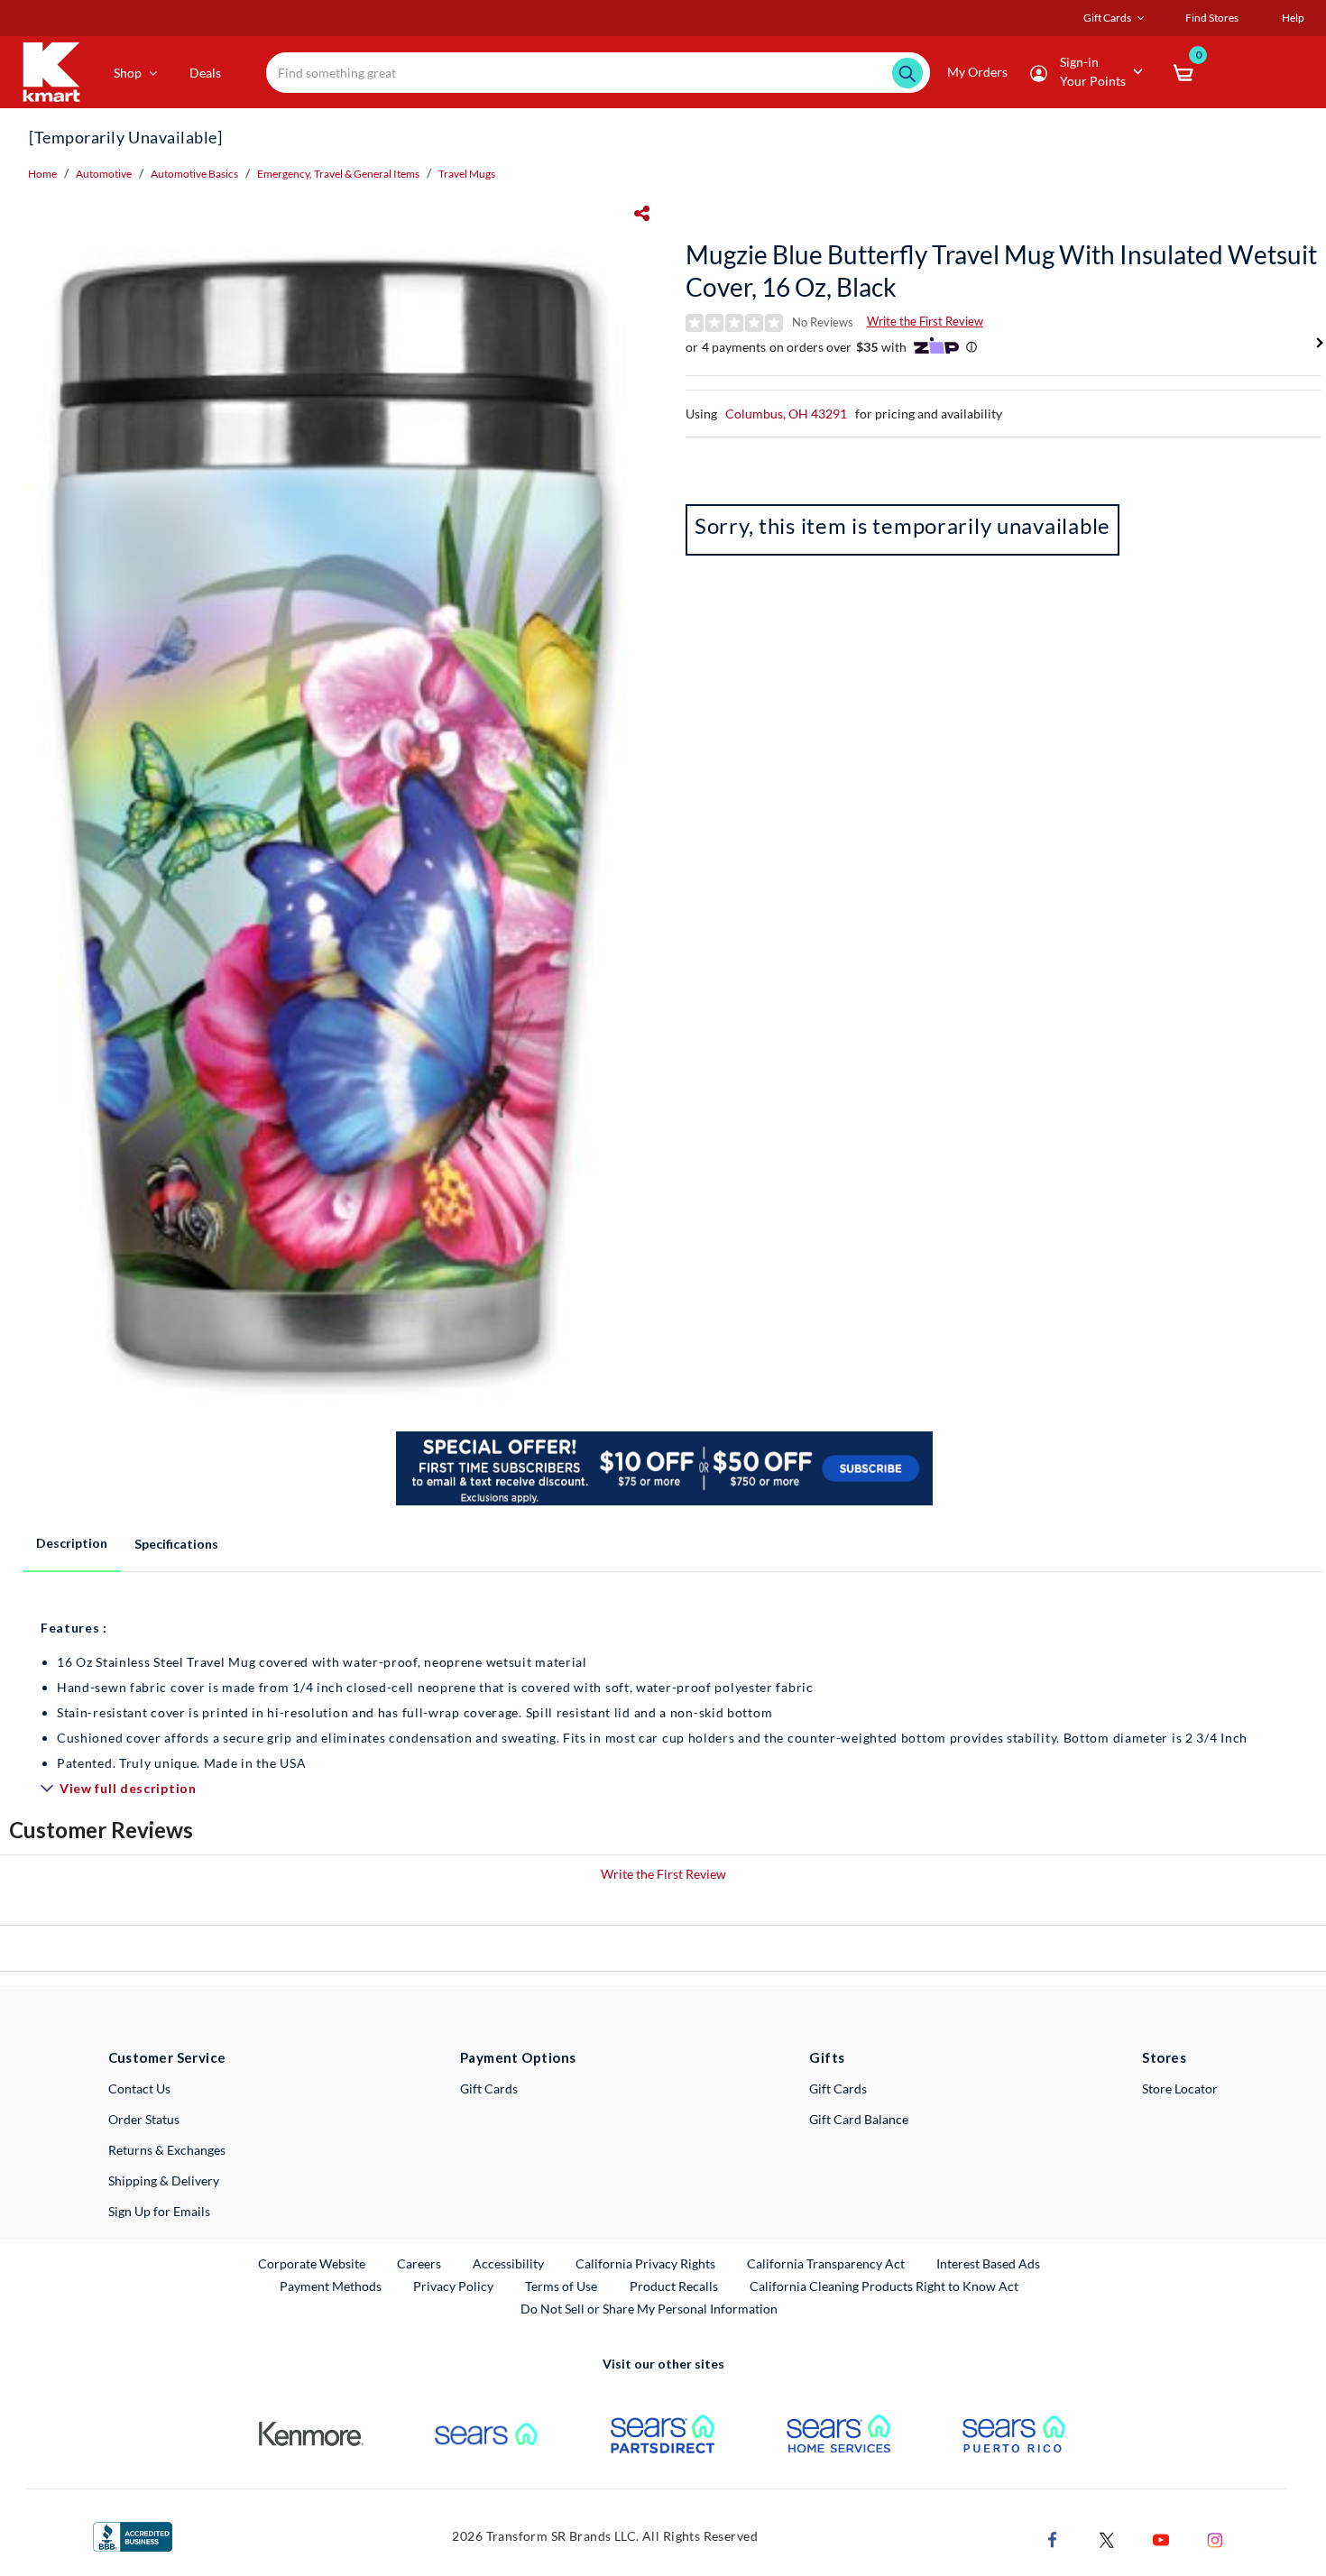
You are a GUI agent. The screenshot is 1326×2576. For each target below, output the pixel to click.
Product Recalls (675, 2286)
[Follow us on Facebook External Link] (1053, 2538)
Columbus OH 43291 (786, 414)
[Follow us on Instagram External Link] (1215, 2538)
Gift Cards (489, 2088)
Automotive (104, 174)
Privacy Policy (453, 2286)
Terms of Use (561, 2286)
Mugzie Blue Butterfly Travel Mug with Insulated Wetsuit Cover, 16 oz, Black (1001, 271)
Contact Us (139, 2088)
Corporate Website (313, 2263)
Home (42, 174)
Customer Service (167, 2057)
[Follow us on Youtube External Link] (1161, 2538)
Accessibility (508, 2263)
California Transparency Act (826, 2263)
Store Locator (1180, 2088)
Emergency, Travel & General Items (338, 174)
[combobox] (598, 73)
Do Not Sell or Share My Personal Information (649, 2309)
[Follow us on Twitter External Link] (1107, 2538)
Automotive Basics (194, 174)
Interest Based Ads (988, 2263)
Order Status (144, 2119)
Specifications (176, 1544)
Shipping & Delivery (164, 2180)
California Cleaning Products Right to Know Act (884, 2286)
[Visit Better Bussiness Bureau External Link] (133, 2535)
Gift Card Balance (859, 2119)
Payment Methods (331, 2286)
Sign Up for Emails (159, 2211)
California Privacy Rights (645, 2263)
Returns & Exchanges (167, 2150)
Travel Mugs (467, 174)
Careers (420, 2263)
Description (72, 1543)
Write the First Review (925, 321)
